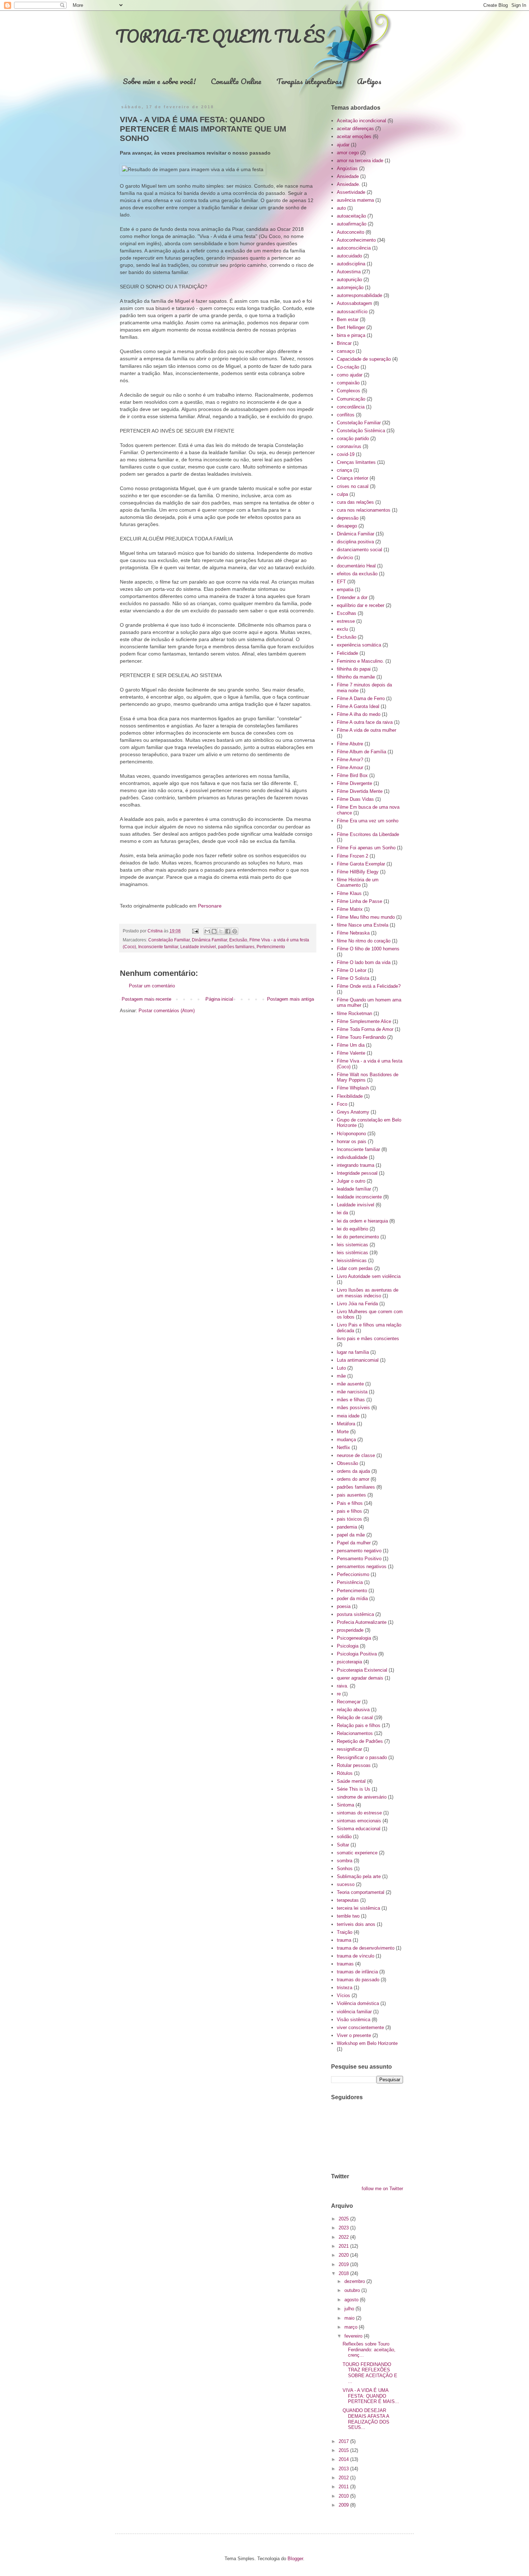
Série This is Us (354, 1789)
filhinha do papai (354, 669)
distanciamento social (360, 550)
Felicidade (347, 653)
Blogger (295, 2559)
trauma (344, 1940)
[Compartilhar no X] (221, 931)
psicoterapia (349, 1662)
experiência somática (359, 645)
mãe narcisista (352, 1392)
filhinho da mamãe (356, 677)
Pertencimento (271, 947)
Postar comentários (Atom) (167, 1011)
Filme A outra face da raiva (365, 722)
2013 (344, 2469)
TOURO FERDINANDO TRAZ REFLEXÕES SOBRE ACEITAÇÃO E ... (370, 2373)
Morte (343, 1432)
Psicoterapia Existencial (362, 1670)
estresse (346, 621)
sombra (345, 1861)
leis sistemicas (352, 1245)
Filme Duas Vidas (355, 799)
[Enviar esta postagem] (195, 931)
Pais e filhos (350, 1503)
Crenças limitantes (356, 462)
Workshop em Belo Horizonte (367, 2043)
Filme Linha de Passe (360, 901)
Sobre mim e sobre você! (159, 81)
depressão (348, 518)
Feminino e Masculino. (360, 661)
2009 (344, 2505)
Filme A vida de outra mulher (367, 730)
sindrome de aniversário (362, 1797)
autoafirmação (352, 224)
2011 (344, 2487)
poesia (344, 1606)
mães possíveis (353, 1408)
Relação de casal (355, 1718)
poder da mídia (352, 1598)
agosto (352, 2300)
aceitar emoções (354, 136)
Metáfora (346, 1424)
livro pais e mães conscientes (368, 1339)
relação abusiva (353, 1710)
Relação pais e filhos (359, 1725)
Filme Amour (350, 768)
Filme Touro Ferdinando (361, 1037)
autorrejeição (350, 287)
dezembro (355, 2281)
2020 (344, 2255)
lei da (342, 1213)
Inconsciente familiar (158, 947)
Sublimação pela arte (359, 1876)
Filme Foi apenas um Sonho (366, 848)
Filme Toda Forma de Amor (365, 1029)
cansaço (346, 351)
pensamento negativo (359, 1551)
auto (341, 208)
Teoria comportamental (361, 1892)
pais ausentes (351, 1495)
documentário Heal (356, 566)
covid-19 (346, 454)
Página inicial (219, 999)
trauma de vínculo (356, 1956)
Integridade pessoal (357, 1173)
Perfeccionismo (353, 1574)
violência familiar (354, 2012)
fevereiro (354, 2336)
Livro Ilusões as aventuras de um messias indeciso (368, 1293)
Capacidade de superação (364, 359)
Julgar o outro (351, 1181)
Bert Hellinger (351, 327)
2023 (344, 2228)
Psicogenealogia (354, 1638)
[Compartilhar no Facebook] (228, 931)
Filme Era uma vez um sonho (368, 821)
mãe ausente (350, 1384)
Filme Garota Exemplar (361, 864)
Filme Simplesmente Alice (364, 1021)
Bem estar (348, 319)
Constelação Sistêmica (361, 431)
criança (344, 470)
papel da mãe (351, 1535)
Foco (342, 1104)
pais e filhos (349, 1511)
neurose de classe (356, 1455)
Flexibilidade (350, 1096)
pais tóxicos (349, 1519)
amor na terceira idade (360, 161)
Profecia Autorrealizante (362, 1622)
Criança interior (352, 478)
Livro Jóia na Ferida (357, 1304)
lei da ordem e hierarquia (362, 1221)
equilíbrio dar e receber (361, 605)
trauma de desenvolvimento (366, 1948)
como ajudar (350, 375)
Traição (345, 1932)
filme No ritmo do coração (364, 941)
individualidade (352, 1157)
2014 (344, 2459)
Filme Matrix (350, 909)
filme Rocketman (354, 1013)
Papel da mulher (354, 1543)
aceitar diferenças (355, 129)
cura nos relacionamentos (364, 510)
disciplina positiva (355, 542)
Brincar (344, 343)
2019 (344, 2264)
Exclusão (238, 940)
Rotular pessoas (354, 1765)
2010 (344, 2496)
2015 (344, 2450)
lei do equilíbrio (352, 1229)
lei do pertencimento (358, 1237)
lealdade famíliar (354, 1189)
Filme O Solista (353, 978)
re (339, 1694)
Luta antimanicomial (358, 1360)
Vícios (343, 1995)
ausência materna (355, 200)
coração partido (353, 439)
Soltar (343, 1845)
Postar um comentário (152, 986)
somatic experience (357, 1853)
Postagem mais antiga (290, 999)
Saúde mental (351, 1781)
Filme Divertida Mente (360, 791)
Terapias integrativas (309, 81)
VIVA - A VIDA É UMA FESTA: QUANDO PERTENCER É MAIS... (371, 2396)
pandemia (347, 1527)
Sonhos (345, 1869)
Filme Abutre (350, 744)
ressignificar (349, 1749)
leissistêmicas (352, 1260)
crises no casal (353, 486)
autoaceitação (351, 216)
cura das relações (355, 502)
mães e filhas (351, 1400)
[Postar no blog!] (214, 931)
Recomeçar (349, 1702)
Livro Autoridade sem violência (369, 1276)
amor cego (348, 153)
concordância (351, 407)
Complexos (349, 391)
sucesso (346, 1884)
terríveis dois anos (356, 1924)
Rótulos (345, 1773)
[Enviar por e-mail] (207, 931)
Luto (341, 1368)
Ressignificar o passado (362, 1757)
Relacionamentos (355, 1733)
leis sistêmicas (352, 1253)
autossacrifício (352, 312)
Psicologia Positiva (357, 1654)
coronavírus (349, 446)
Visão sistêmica (354, 2020)
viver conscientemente (360, 2027)
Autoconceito (351, 232)
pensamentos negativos (362, 1566)
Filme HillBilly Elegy (358, 872)
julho (350, 2309)
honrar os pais (352, 1141)
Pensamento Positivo (359, 1559)
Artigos (369, 81)
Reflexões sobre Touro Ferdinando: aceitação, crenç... (369, 2349)
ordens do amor (353, 1479)
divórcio (345, 558)
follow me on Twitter (382, 2189)
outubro (353, 2290)
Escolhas (347, 613)
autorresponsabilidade (360, 295)
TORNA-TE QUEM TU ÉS (220, 36)
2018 (344, 2273)
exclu (342, 629)
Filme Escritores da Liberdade (368, 834)
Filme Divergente (354, 783)
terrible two (348, 1916)
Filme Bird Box (352, 775)
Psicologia (348, 1646)
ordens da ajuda (353, 1471)
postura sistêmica (355, 1614)
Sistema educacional (359, 1829)
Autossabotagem (354, 303)
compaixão (348, 383)
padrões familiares (236, 947)
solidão (344, 1837)
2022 (344, 2237)
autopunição (349, 280)
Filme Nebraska (353, 933)
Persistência (350, 1582)
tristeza (345, 1988)
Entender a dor (352, 597)
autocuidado (349, 256)
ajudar (343, 145)
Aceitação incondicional (361, 121)
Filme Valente (351, 1053)
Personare (210, 906)
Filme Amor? (350, 760)
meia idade (348, 1416)
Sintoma (345, 1805)
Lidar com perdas (355, 1268)
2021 (344, 2246)
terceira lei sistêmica (358, 1908)
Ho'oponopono (351, 1134)
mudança (346, 1440)
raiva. (343, 1686)
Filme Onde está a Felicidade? (369, 986)
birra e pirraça (351, 335)
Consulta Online (236, 81)
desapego (347, 526)
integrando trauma (356, 1165)
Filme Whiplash (353, 1088)
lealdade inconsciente (359, 1197)
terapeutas (348, 1900)
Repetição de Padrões (360, 1741)
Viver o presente (354, 2035)
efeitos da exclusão (357, 574)
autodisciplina (351, 264)
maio (350, 2318)
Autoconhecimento (356, 240)
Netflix (343, 1447)
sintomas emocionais (359, 1821)
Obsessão (347, 1463)
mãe (341, 1376)
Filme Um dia (351, 1045)
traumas (345, 1964)
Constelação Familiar (169, 940)
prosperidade (350, 1630)
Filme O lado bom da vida (364, 962)
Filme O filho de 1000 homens (368, 949)
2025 (344, 2219)
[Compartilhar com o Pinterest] (235, 931)
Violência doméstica (358, 2003)
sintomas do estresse (359, 1813)
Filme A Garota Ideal (358, 706)
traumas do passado (358, 1980)
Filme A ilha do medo (359, 714)
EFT (341, 582)
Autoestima (349, 272)
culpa (342, 494)
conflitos (346, 415)
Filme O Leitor (352, 970)
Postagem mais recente (146, 999)
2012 (344, 2478)
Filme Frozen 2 (352, 856)
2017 (344, 2441)
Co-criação (348, 367)
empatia (345, 590)
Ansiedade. (349, 184)
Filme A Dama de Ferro (361, 698)
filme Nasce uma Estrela (363, 925)
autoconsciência (354, 248)
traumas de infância (357, 1972)
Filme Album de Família (361, 752)
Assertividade (351, 192)
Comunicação (351, 399)
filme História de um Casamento (358, 883)
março (352, 2327)
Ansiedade (348, 176)
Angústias (347, 168)
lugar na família (353, 1352)
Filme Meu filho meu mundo (366, 917)
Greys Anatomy (353, 1112)
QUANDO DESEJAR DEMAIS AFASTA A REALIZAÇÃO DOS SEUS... (366, 2419)
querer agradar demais (360, 1678)
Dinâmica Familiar (209, 940)
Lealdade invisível (198, 947)
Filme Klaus (349, 893)
